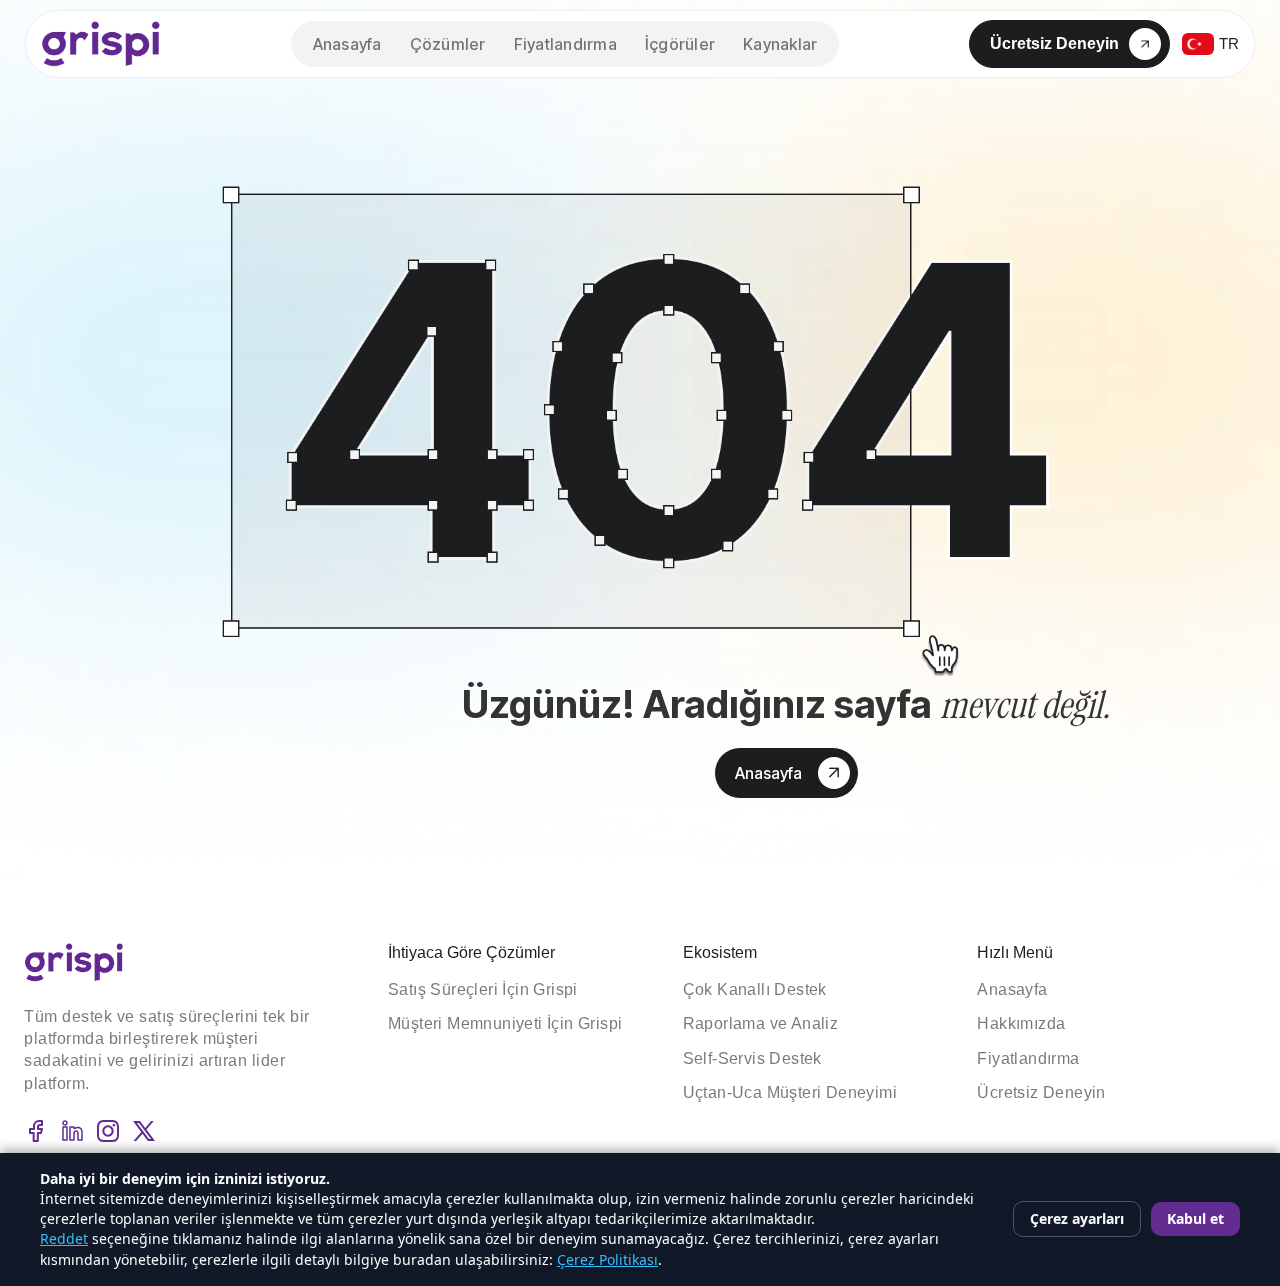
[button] (780, 44)
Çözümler (448, 44)
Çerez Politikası (607, 1259)
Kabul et (1195, 1218)
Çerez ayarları (1077, 1218)
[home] (101, 44)
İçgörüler (680, 44)
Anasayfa (347, 44)
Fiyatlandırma (565, 44)
